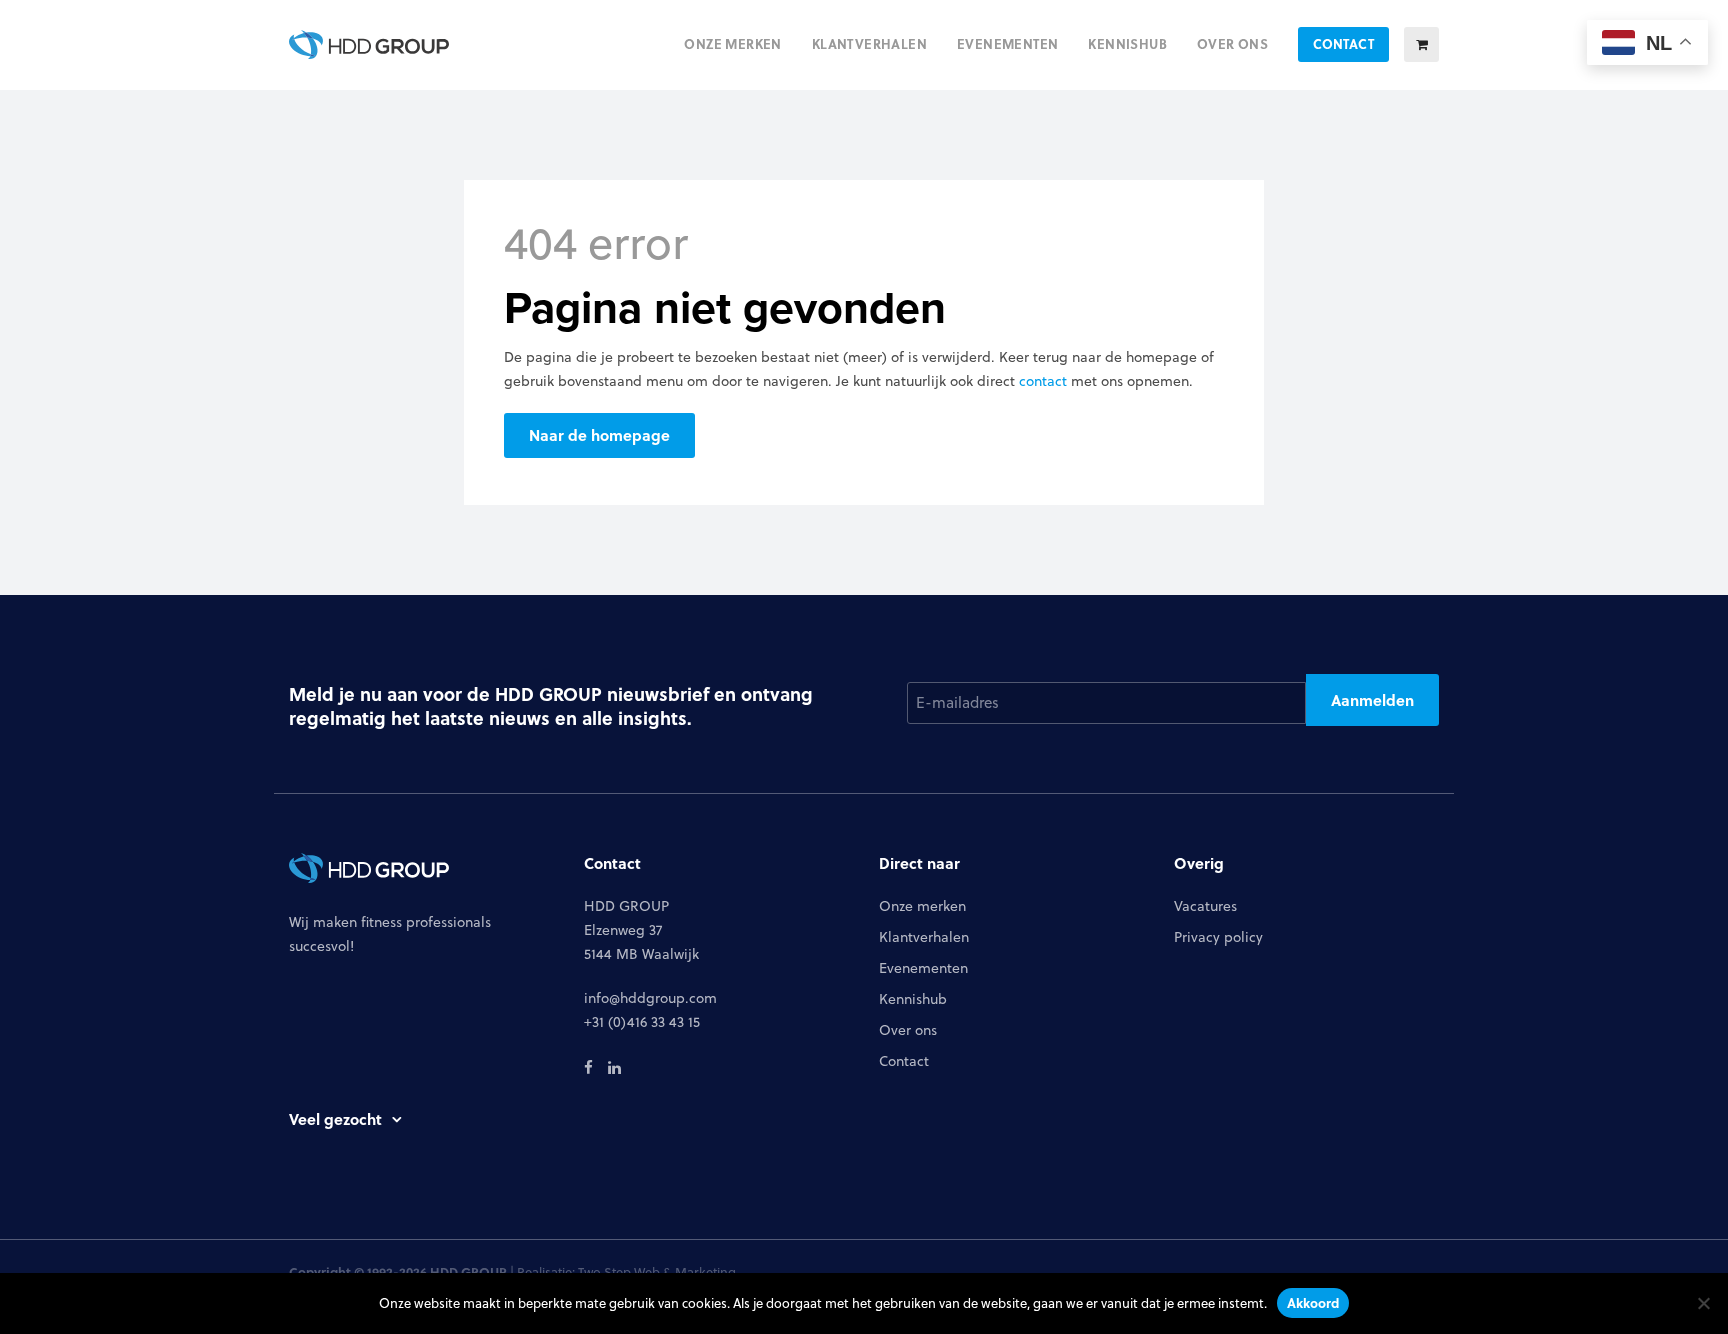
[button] (1421, 44)
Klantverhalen (924, 937)
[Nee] (1703, 1303)
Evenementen (923, 968)
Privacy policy (1218, 937)
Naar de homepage (599, 435)
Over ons (908, 1030)
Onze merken (922, 906)
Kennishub (913, 999)
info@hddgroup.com (650, 998)
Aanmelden (1372, 700)
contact (1043, 381)
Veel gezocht (335, 1119)
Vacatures (1205, 906)
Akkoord (1313, 1302)
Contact (904, 1061)
